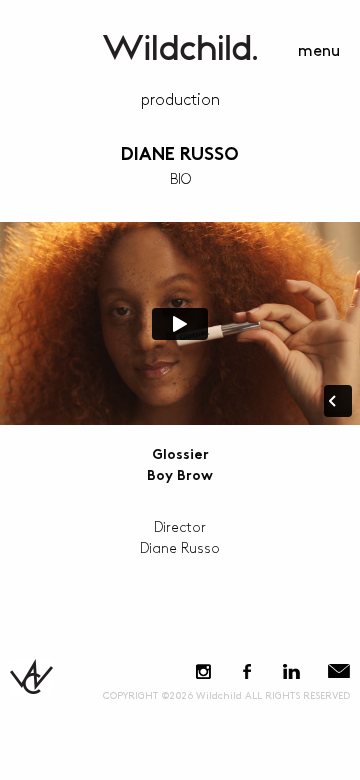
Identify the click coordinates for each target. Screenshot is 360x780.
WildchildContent (180, 47)
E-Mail (339, 671)
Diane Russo (180, 155)
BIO (180, 179)
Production (180, 100)
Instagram (203, 671)
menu (319, 51)
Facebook (246, 671)
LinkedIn (291, 671)
